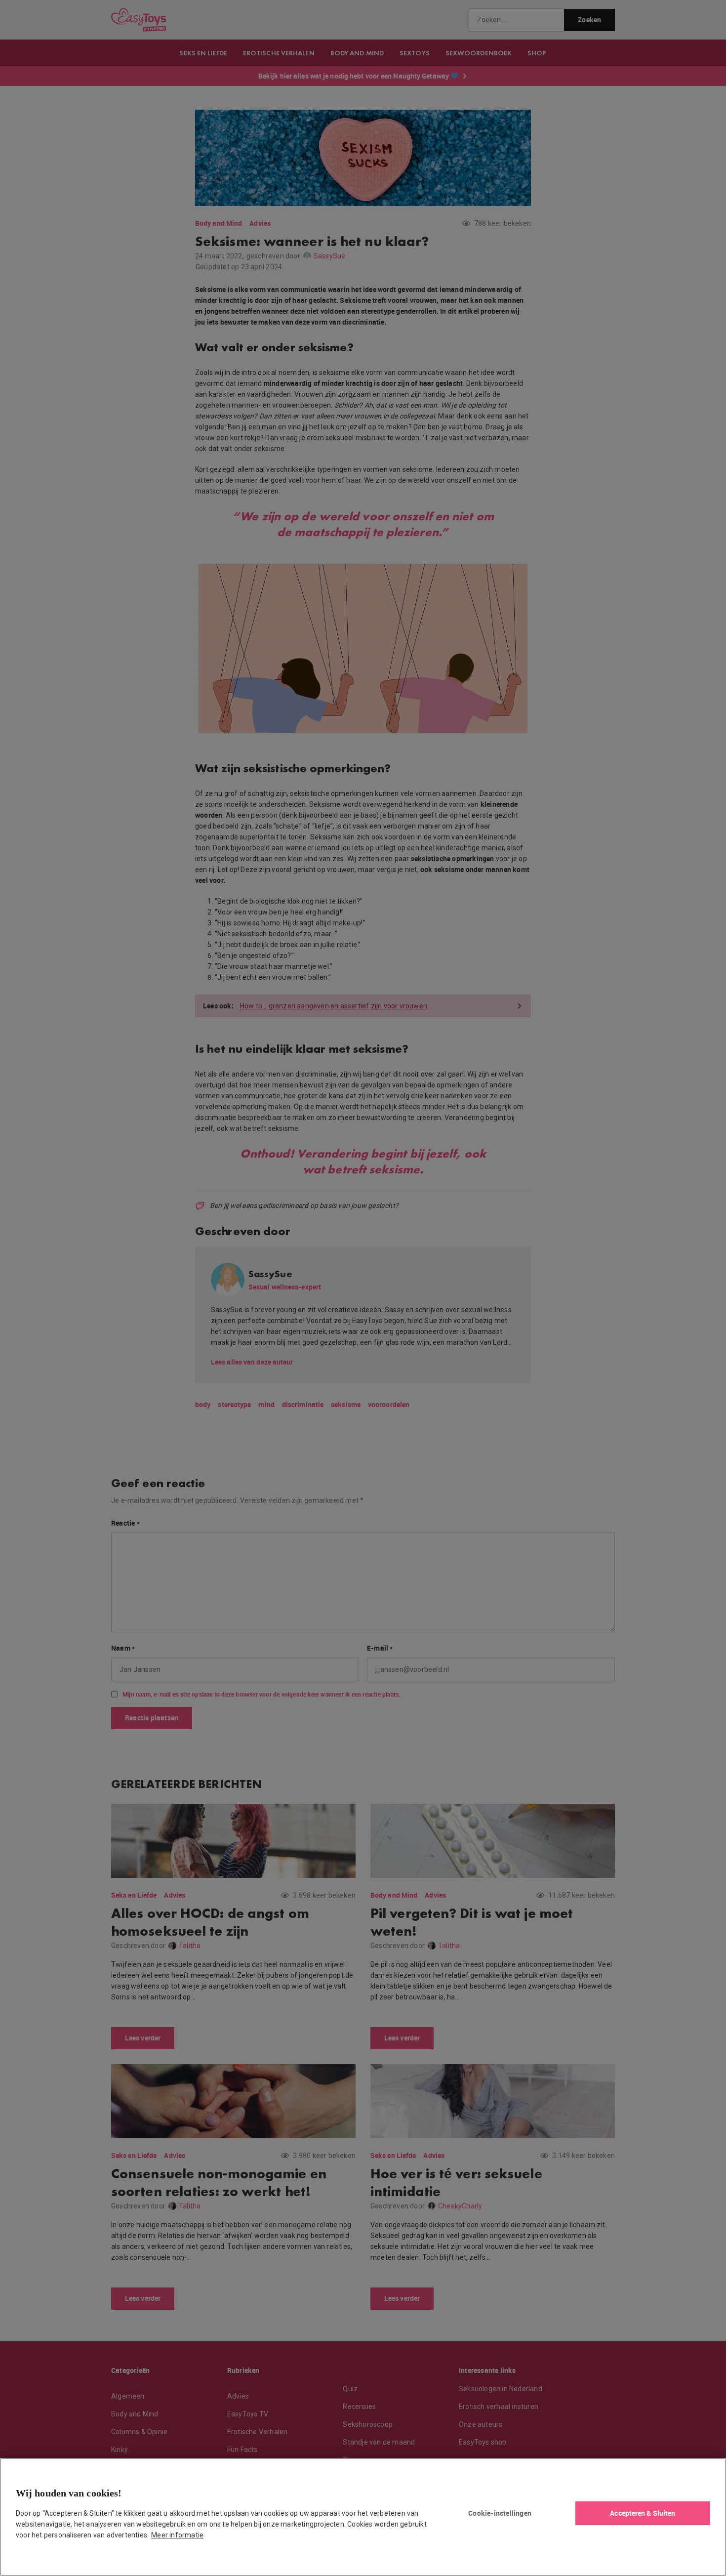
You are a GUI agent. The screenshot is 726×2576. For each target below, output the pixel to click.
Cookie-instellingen (500, 2513)
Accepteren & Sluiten (643, 2513)
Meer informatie (177, 2535)
